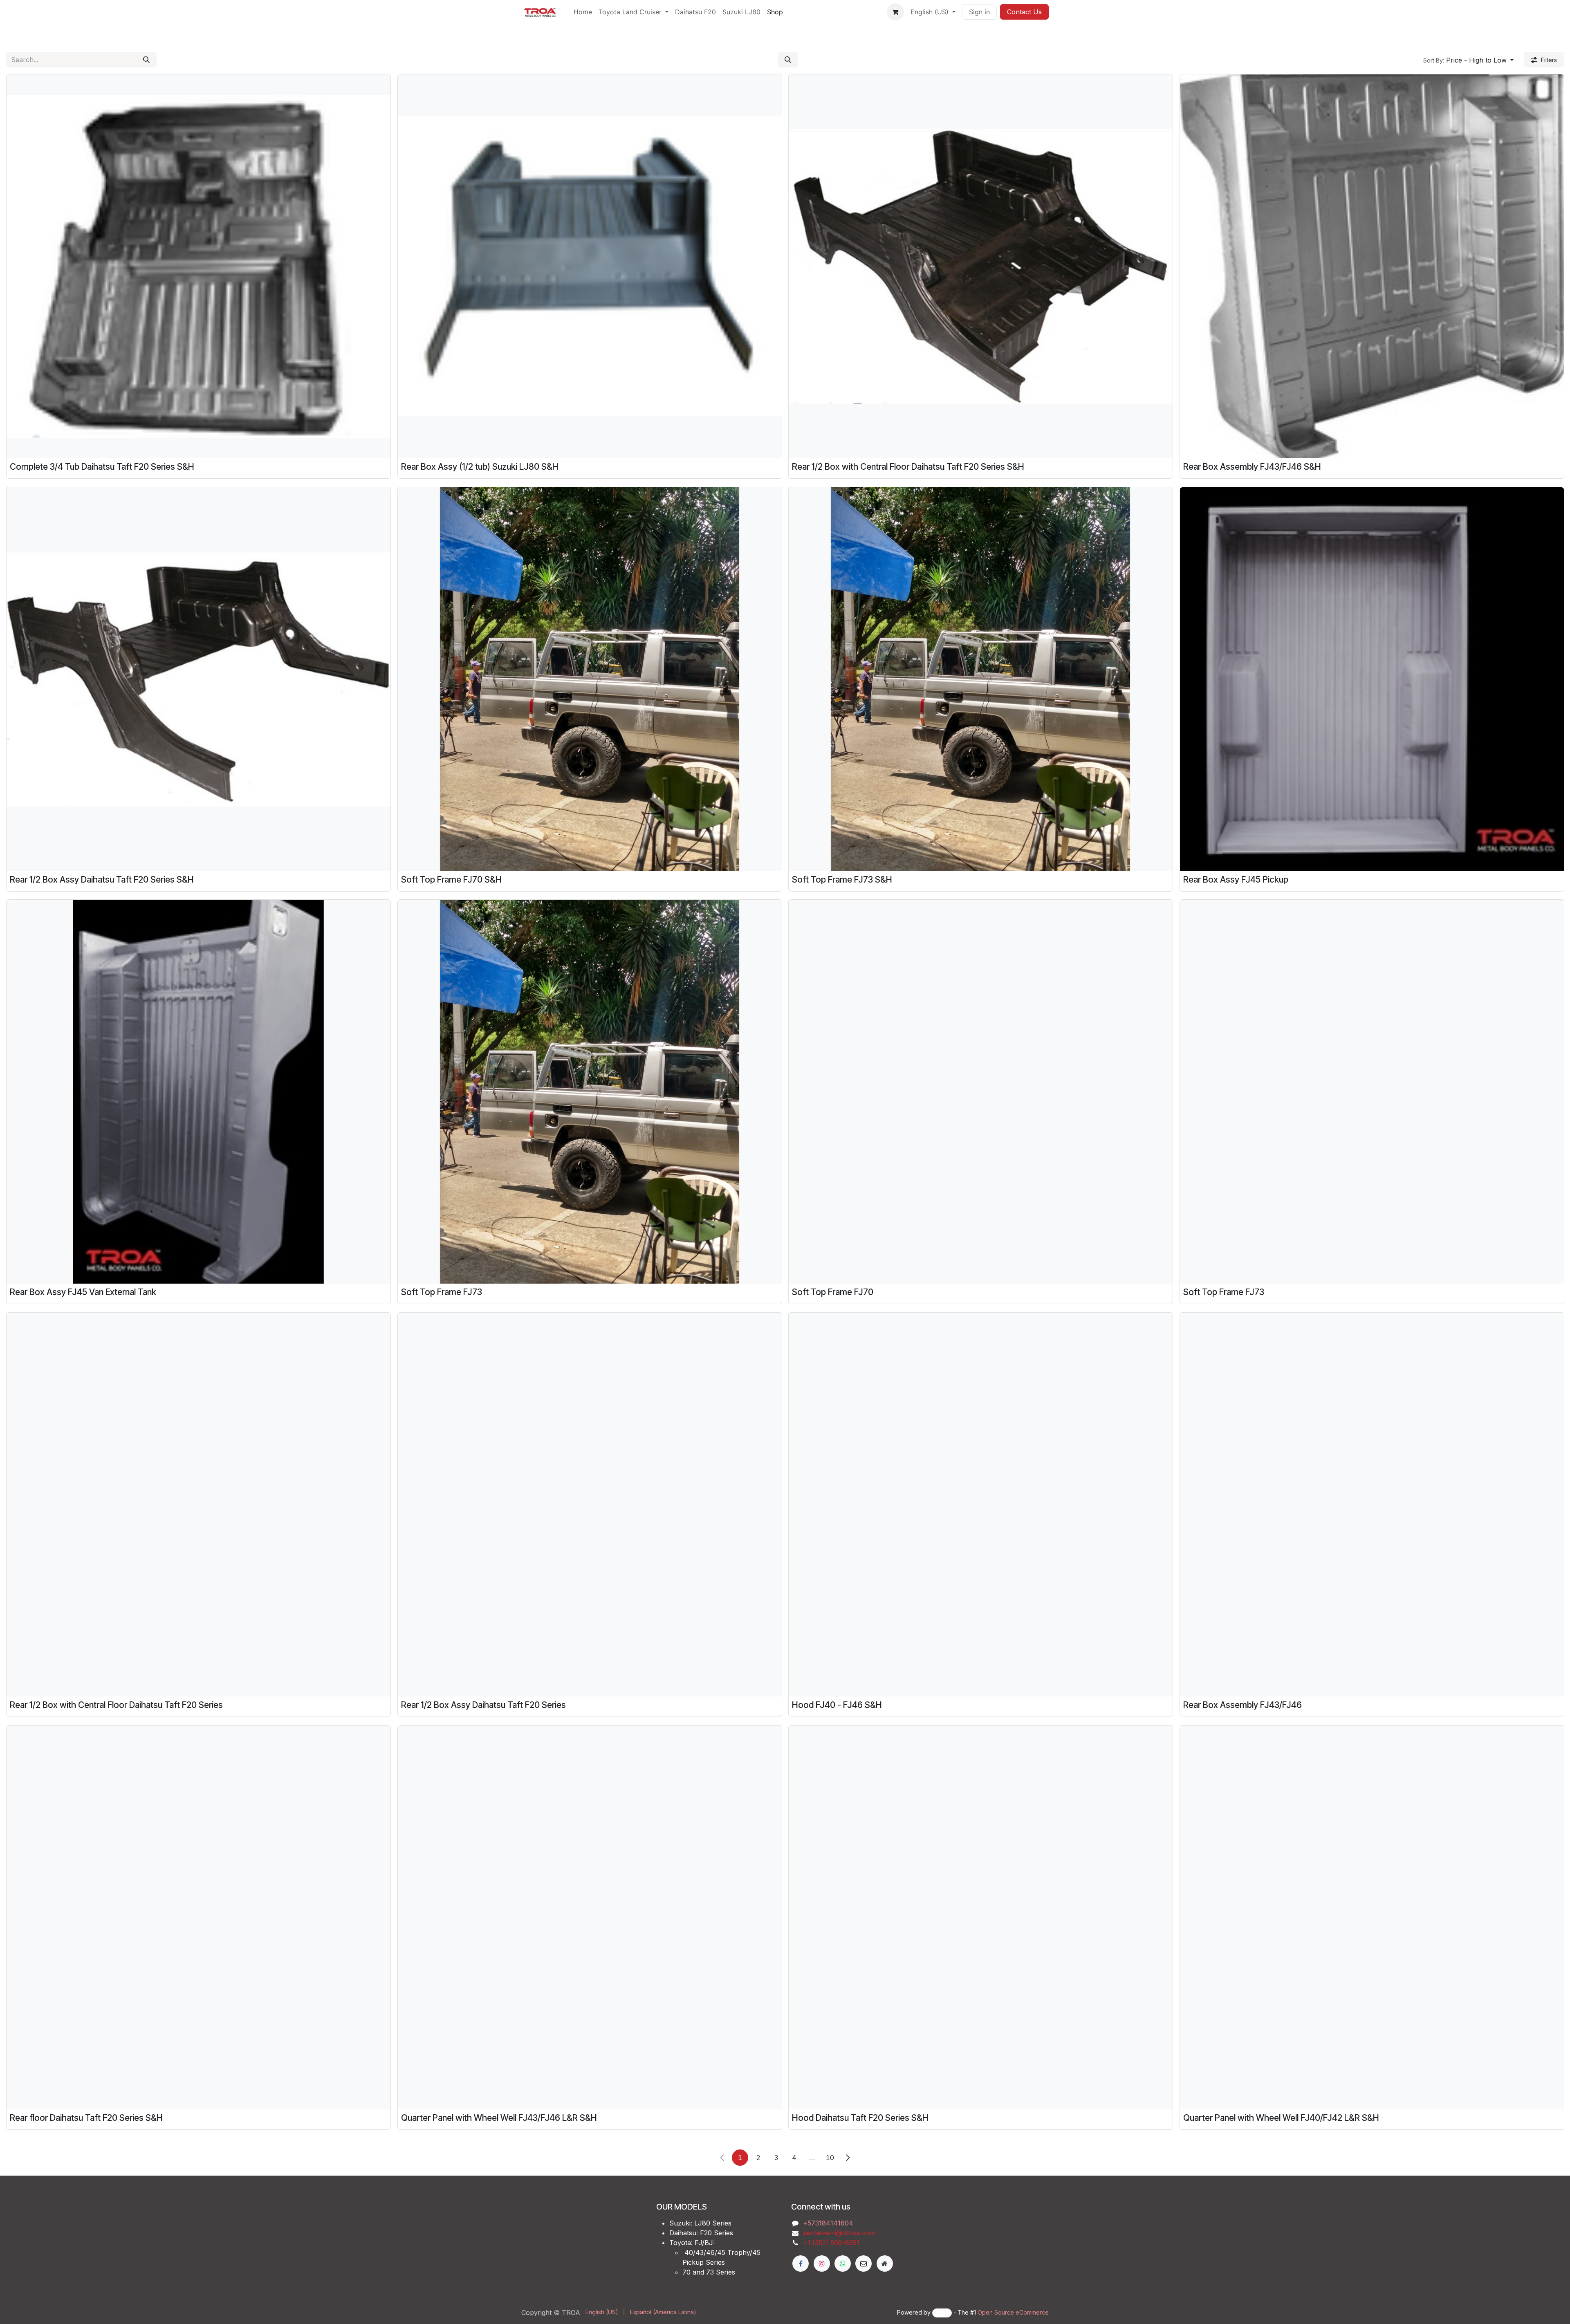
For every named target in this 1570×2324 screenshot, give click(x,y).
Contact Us (1024, 12)
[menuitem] (583, 12)
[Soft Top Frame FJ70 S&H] (590, 679)
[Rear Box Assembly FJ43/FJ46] (1372, 1505)
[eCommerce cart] (895, 12)
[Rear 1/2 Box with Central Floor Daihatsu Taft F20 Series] (198, 1505)
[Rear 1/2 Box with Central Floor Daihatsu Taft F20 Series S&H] (981, 266)
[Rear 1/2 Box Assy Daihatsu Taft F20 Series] (590, 1505)
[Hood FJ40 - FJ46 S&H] (981, 1505)
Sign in (979, 12)
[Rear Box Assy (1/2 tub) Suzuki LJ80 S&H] (590, 266)
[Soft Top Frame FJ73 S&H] (981, 679)
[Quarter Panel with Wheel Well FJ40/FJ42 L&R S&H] (1372, 1917)
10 (830, 2158)
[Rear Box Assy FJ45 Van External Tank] (198, 1092)
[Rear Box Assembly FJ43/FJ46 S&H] (1372, 266)
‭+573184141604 (828, 2223)
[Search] (146, 60)
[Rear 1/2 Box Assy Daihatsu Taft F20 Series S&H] (198, 679)
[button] (788, 60)
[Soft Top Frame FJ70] (981, 1092)
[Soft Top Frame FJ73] (590, 1092)
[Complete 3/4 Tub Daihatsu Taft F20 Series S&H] (198, 266)
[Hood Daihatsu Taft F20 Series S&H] (981, 1917)
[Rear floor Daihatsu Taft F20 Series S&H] (198, 1917)
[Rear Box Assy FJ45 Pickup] (1372, 679)
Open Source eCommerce (1013, 2312)
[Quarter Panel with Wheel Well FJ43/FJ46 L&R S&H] (590, 1917)
